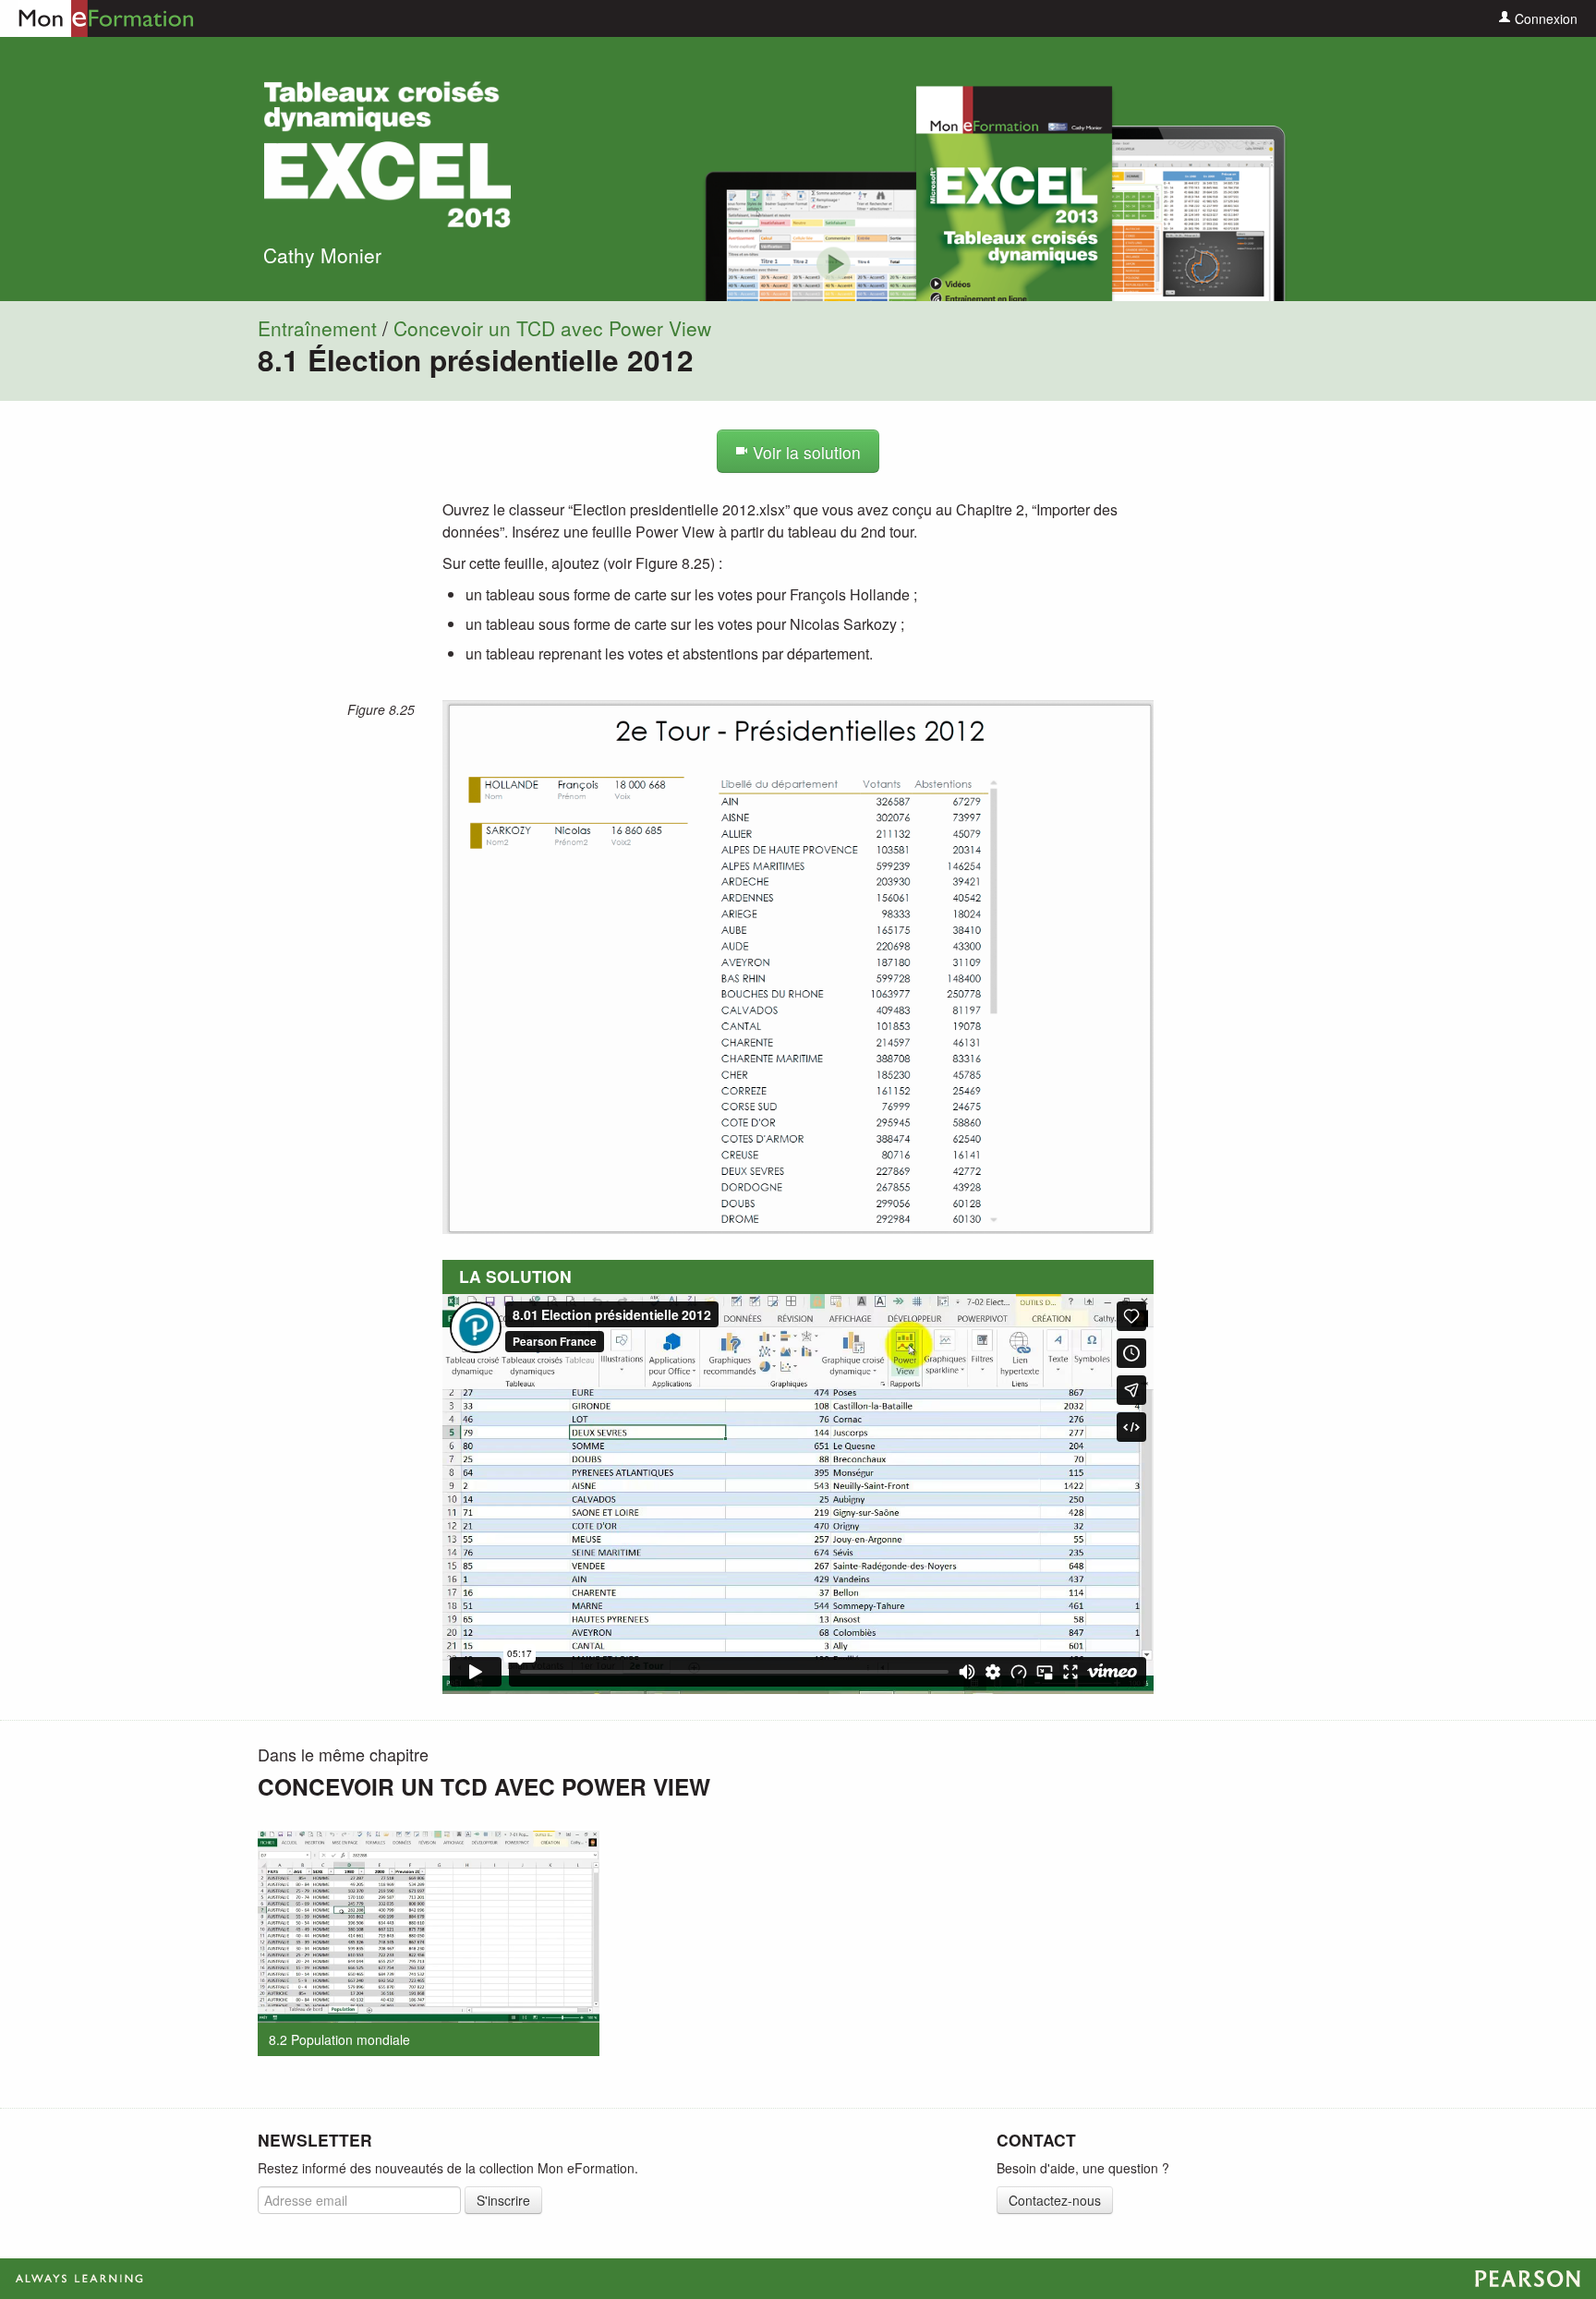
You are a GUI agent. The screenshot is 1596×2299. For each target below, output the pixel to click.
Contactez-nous (1055, 2200)
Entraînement (317, 328)
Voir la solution (804, 452)
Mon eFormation (97, 18)
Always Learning (798, 2279)
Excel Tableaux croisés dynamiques (387, 155)
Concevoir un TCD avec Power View (552, 328)
